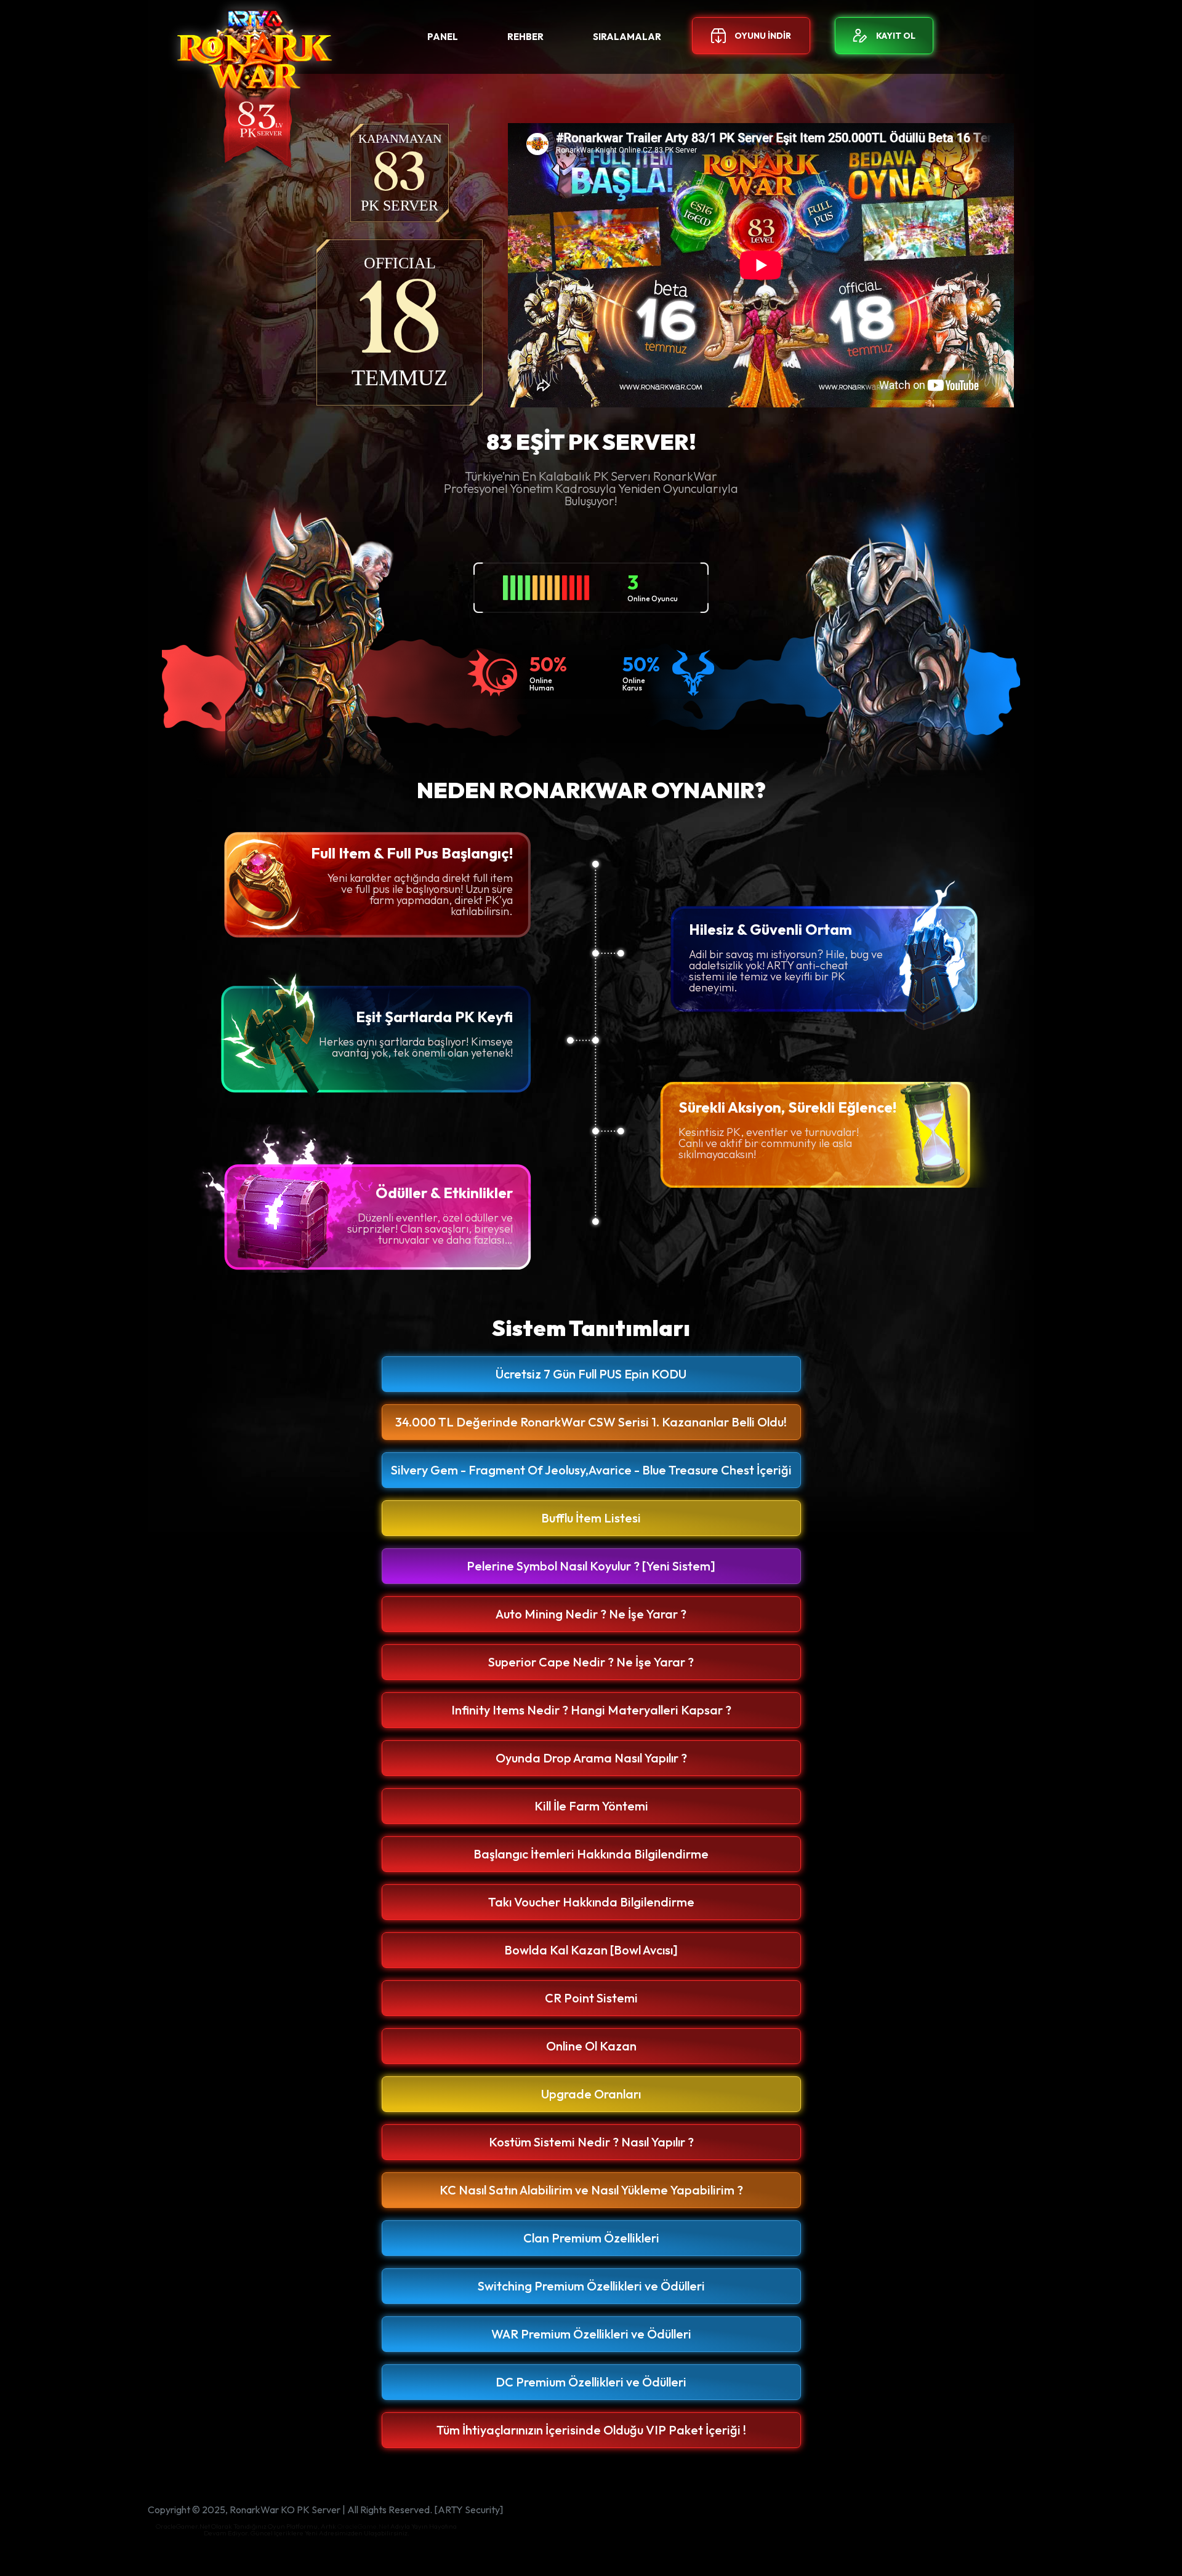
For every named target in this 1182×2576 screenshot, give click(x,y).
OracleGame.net (363, 2526)
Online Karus (634, 684)
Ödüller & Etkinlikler (444, 1193)
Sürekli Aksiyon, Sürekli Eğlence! (787, 1107)
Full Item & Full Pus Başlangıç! (412, 853)
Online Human (542, 684)
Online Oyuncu (653, 599)
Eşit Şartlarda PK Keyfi (434, 1017)
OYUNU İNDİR (763, 36)
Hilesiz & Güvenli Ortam (770, 929)
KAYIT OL (896, 36)
